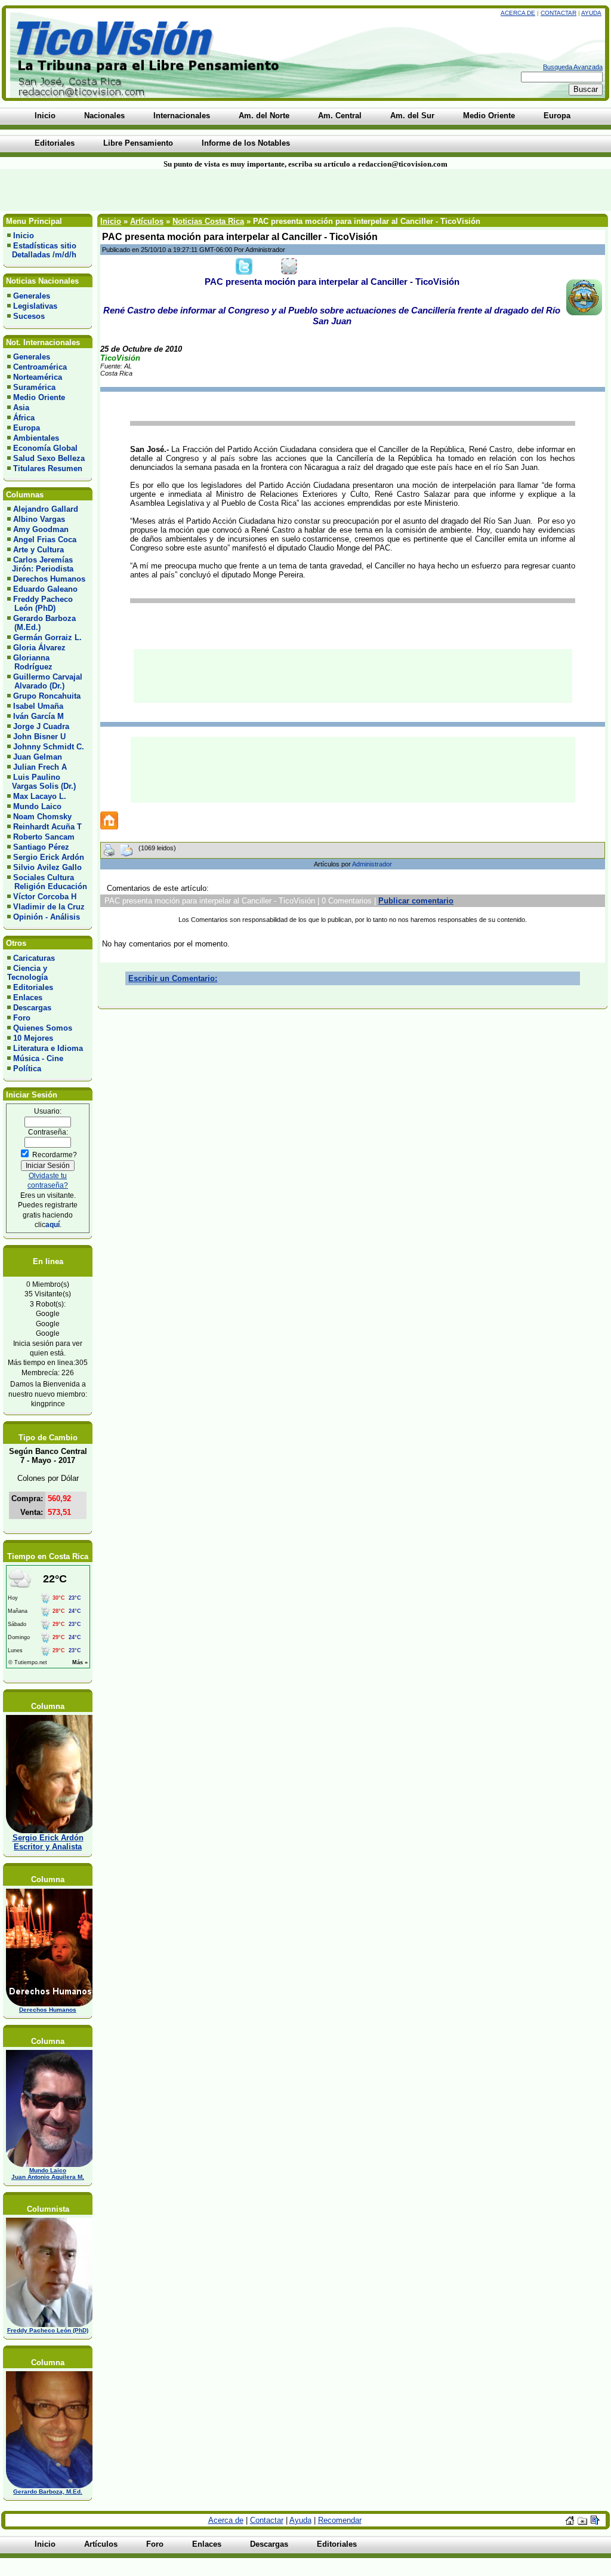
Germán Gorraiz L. (47, 637)
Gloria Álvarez (39, 648)
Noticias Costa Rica (208, 221)
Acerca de (518, 13)
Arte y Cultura (38, 550)
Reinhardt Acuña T (47, 827)
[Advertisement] (147, 190)
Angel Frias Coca (45, 540)
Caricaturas (34, 958)
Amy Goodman (41, 529)
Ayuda (591, 13)
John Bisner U (39, 737)
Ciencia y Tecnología (27, 973)
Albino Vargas (39, 519)
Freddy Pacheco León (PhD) (40, 604)
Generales (32, 296)
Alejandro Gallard (46, 509)
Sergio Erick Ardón (49, 857)
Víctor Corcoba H (45, 897)
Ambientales (36, 438)
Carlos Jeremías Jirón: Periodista (40, 564)
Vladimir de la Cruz (49, 907)
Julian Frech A (40, 767)
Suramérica (34, 387)
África (24, 418)
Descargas (32, 1008)
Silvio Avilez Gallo (47, 867)
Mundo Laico (37, 806)
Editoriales (33, 987)
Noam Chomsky (42, 817)
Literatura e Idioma (48, 1048)
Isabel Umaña (38, 706)
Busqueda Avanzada (573, 67)
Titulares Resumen (48, 468)
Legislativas (35, 306)
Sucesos (29, 316)
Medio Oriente (39, 397)
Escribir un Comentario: (173, 978)
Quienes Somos (43, 1028)
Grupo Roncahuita (47, 696)
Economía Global (45, 448)
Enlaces (28, 997)
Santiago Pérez (41, 847)
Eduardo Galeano (45, 589)
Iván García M (38, 716)
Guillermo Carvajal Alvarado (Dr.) (45, 681)
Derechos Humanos (49, 579)
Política (27, 1069)
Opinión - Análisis (47, 917)
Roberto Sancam (44, 837)
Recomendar (340, 2520)
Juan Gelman (38, 757)
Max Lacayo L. (40, 796)
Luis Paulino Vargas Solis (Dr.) (41, 782)
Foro (22, 1018)
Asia (21, 408)
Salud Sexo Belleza (49, 458)
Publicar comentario (416, 901)
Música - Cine (38, 1058)
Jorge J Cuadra (41, 726)
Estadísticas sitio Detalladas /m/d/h (42, 250)
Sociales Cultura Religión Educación (47, 882)
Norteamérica (38, 377)
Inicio (24, 236)
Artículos (147, 221)
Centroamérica (40, 367)
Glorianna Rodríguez (30, 662)
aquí (53, 1224)
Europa (27, 428)
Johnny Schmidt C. (49, 747)
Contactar (558, 13)
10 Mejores (33, 1038)
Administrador (372, 864)
